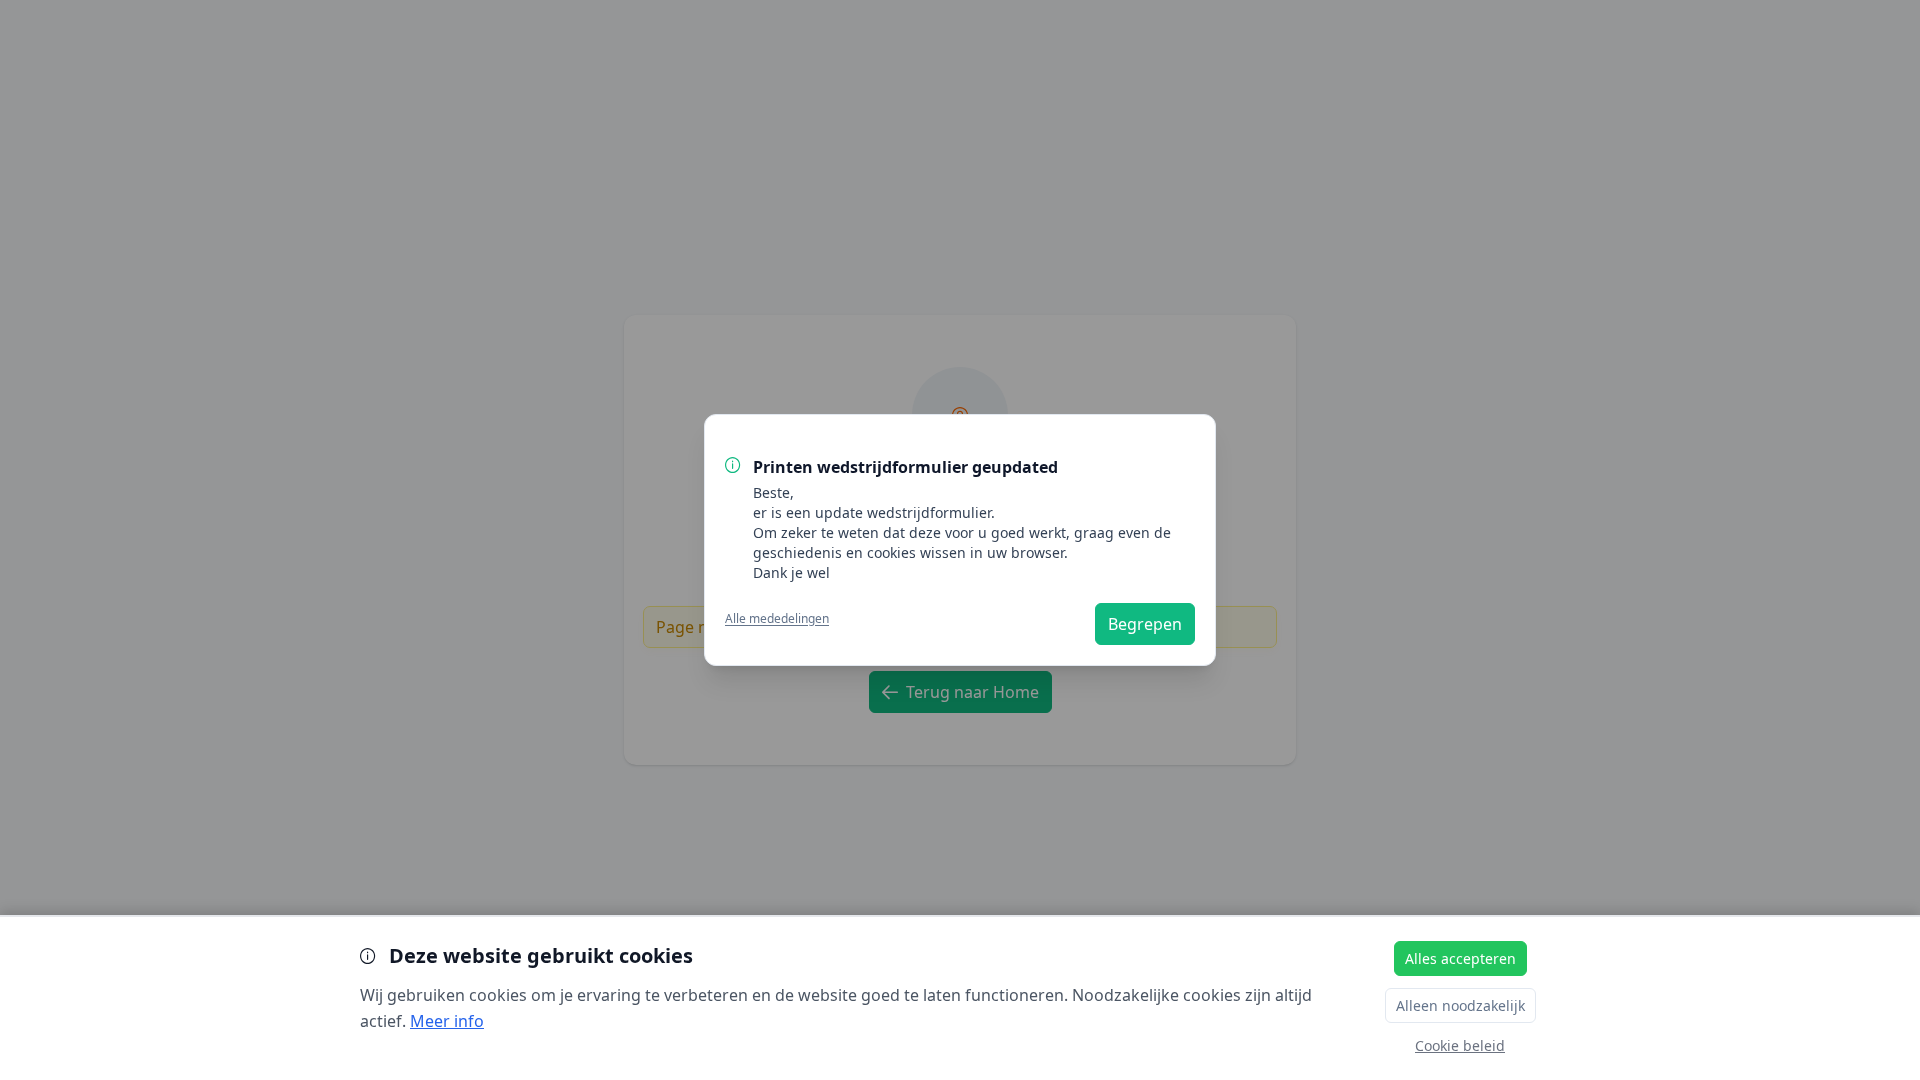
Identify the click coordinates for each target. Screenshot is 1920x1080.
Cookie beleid (1460, 1045)
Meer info (447, 1021)
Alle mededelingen (777, 619)
